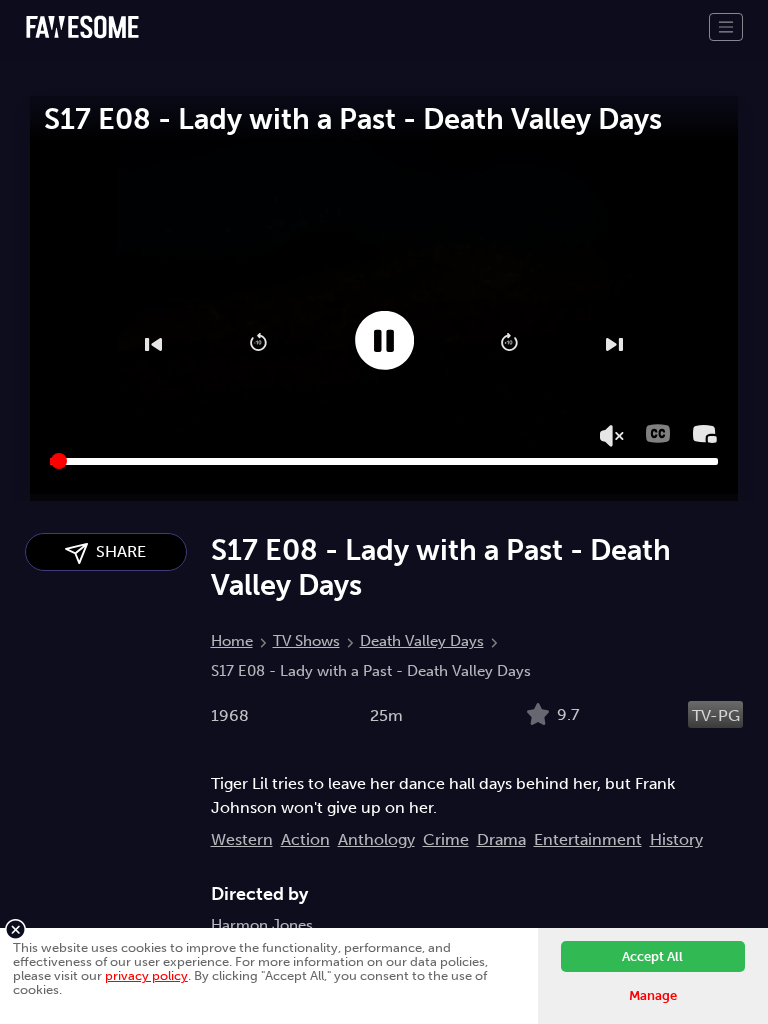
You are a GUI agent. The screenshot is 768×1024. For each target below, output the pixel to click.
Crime (446, 839)
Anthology (376, 839)
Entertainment (588, 839)
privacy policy (146, 975)
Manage (653, 995)
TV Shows (306, 641)
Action (305, 839)
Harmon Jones (262, 925)
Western (242, 839)
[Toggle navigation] (726, 27)
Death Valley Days (422, 641)
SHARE (117, 551)
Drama (501, 839)
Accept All (652, 956)
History (676, 839)
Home (232, 641)
